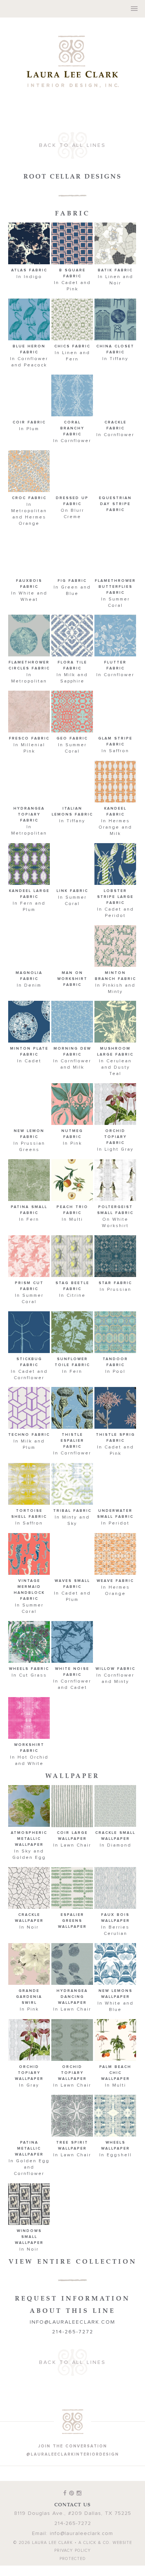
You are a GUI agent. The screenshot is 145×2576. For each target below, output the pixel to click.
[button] (29, 239)
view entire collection (73, 2246)
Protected (73, 2543)
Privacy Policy (72, 2535)
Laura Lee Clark (72, 54)
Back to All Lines (72, 130)
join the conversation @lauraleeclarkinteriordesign (73, 2435)
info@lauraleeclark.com (72, 2307)
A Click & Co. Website (105, 2527)
